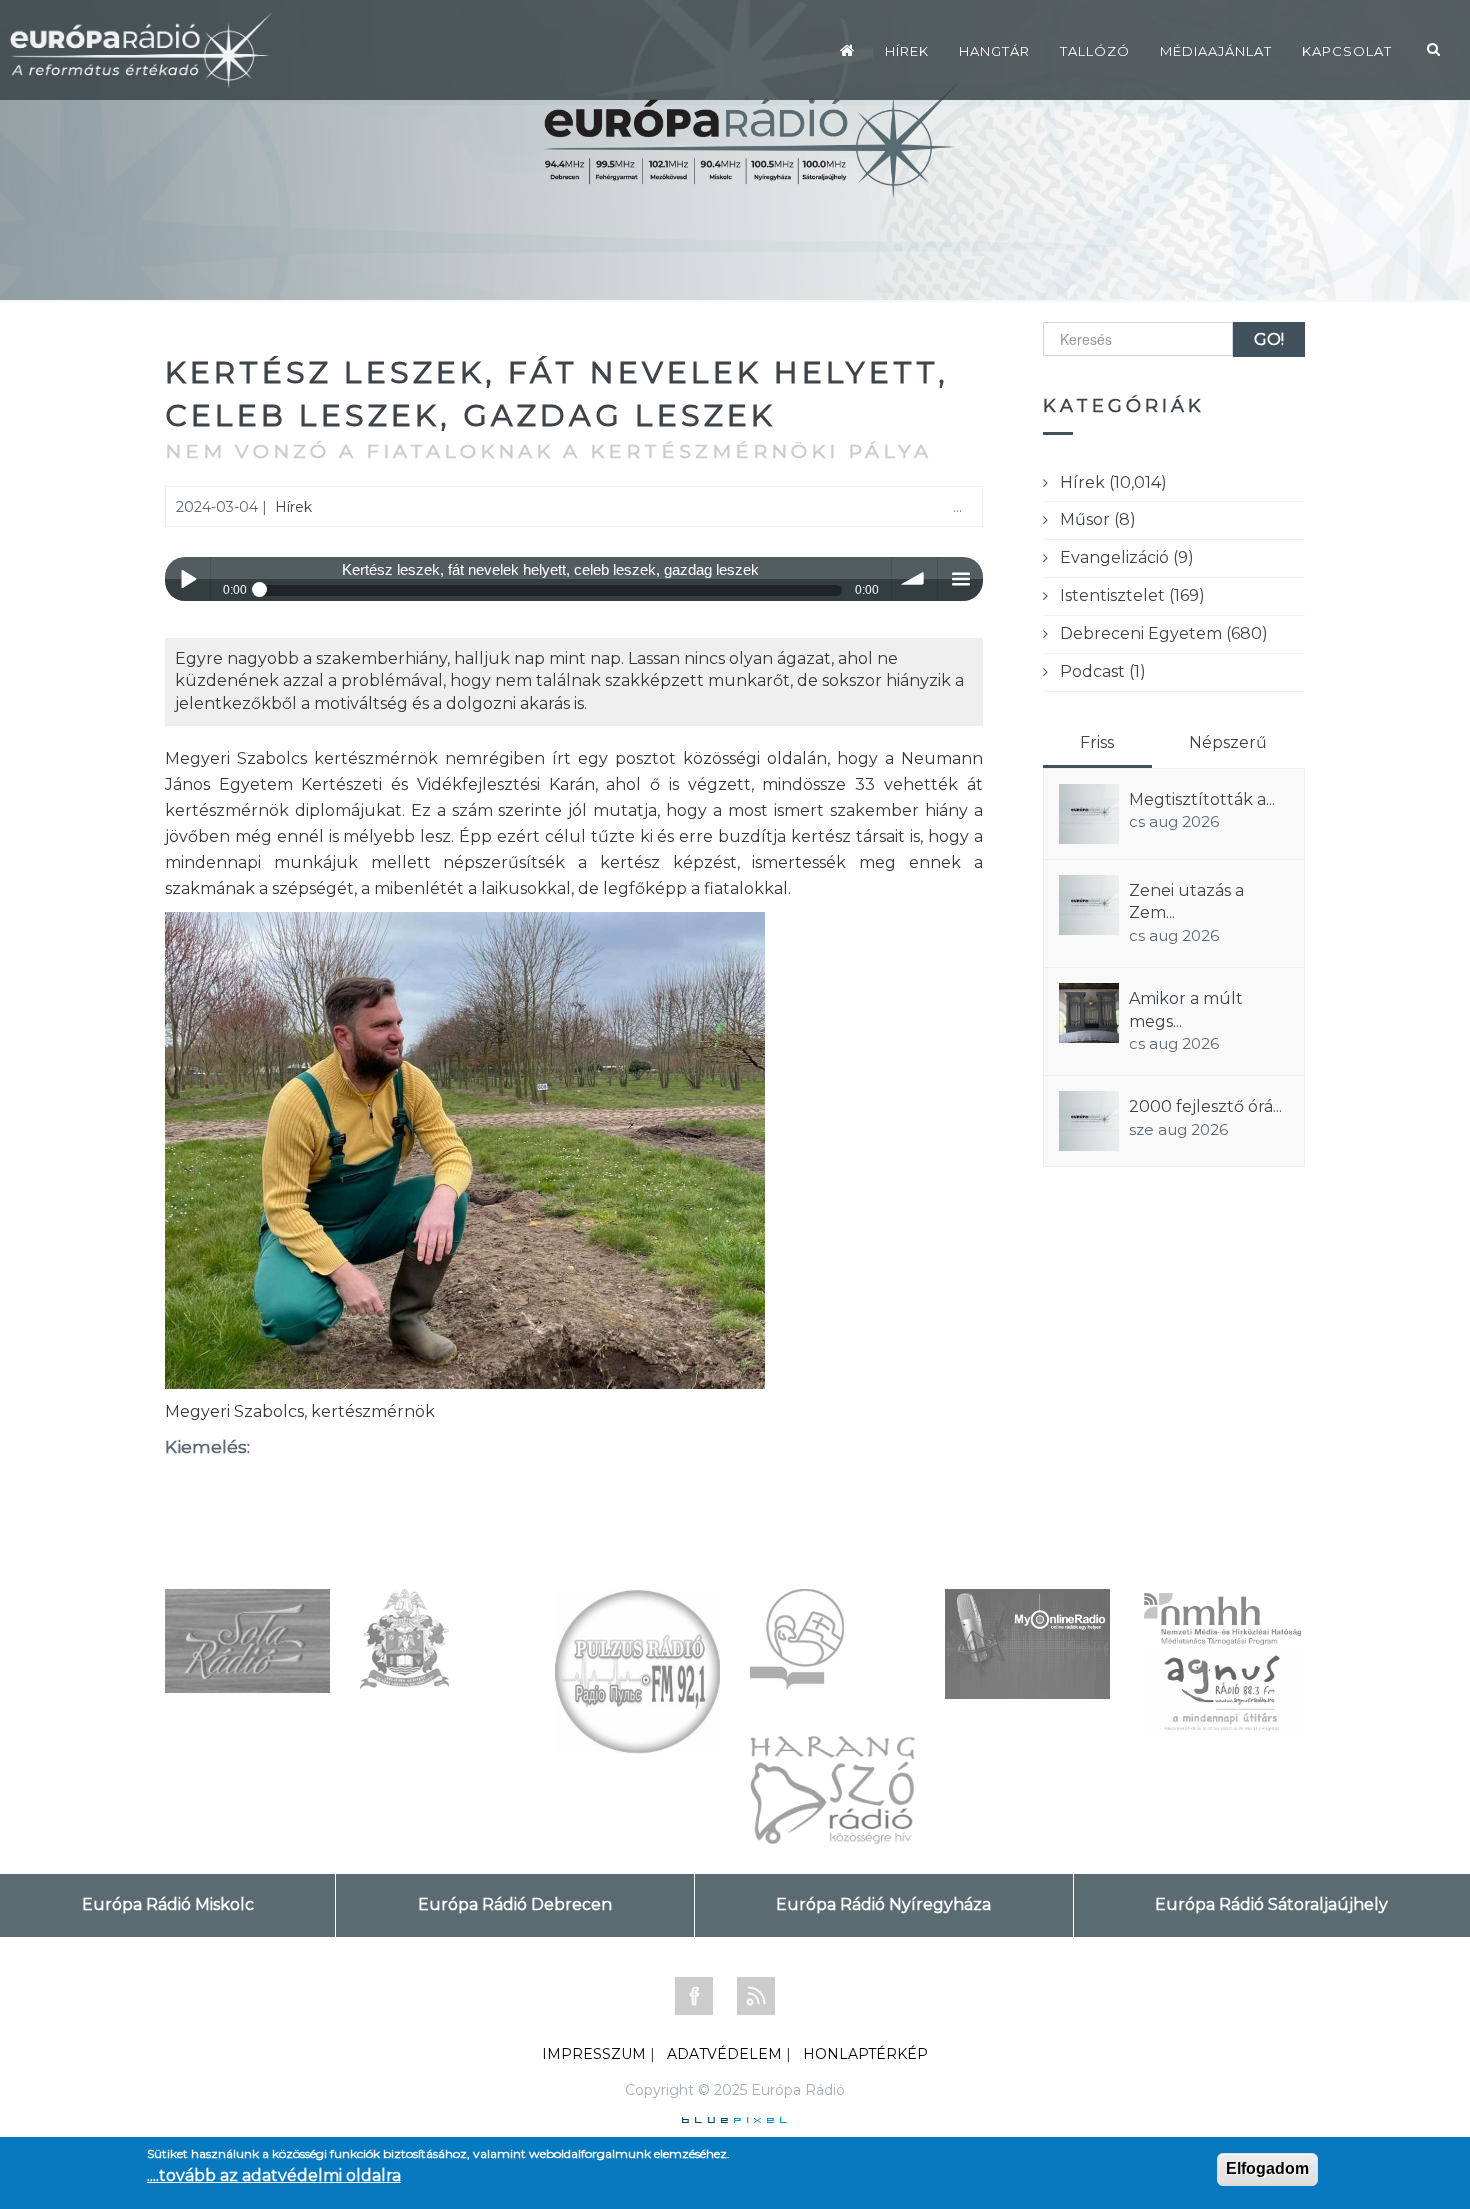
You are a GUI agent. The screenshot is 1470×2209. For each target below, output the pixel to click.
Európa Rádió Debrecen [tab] (515, 1904)
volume (914, 579)
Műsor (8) (1098, 519)
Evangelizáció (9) (1127, 557)
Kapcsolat (1347, 51)
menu (960, 579)
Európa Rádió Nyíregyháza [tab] (883, 1904)
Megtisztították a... (1202, 799)
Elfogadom (1267, 2168)
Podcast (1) (1103, 671)
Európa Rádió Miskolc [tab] (168, 1904)
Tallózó (1095, 51)
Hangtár (994, 51)
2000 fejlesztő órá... (1205, 1106)
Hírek (907, 51)
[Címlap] (847, 50)
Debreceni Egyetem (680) (1164, 633)
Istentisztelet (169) (1132, 595)
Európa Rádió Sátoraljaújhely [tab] (1271, 1904)
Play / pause (187, 579)
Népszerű (1228, 742)
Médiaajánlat (1216, 51)
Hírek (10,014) (1113, 482)
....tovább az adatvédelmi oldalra (274, 2175)
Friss (1097, 742)
